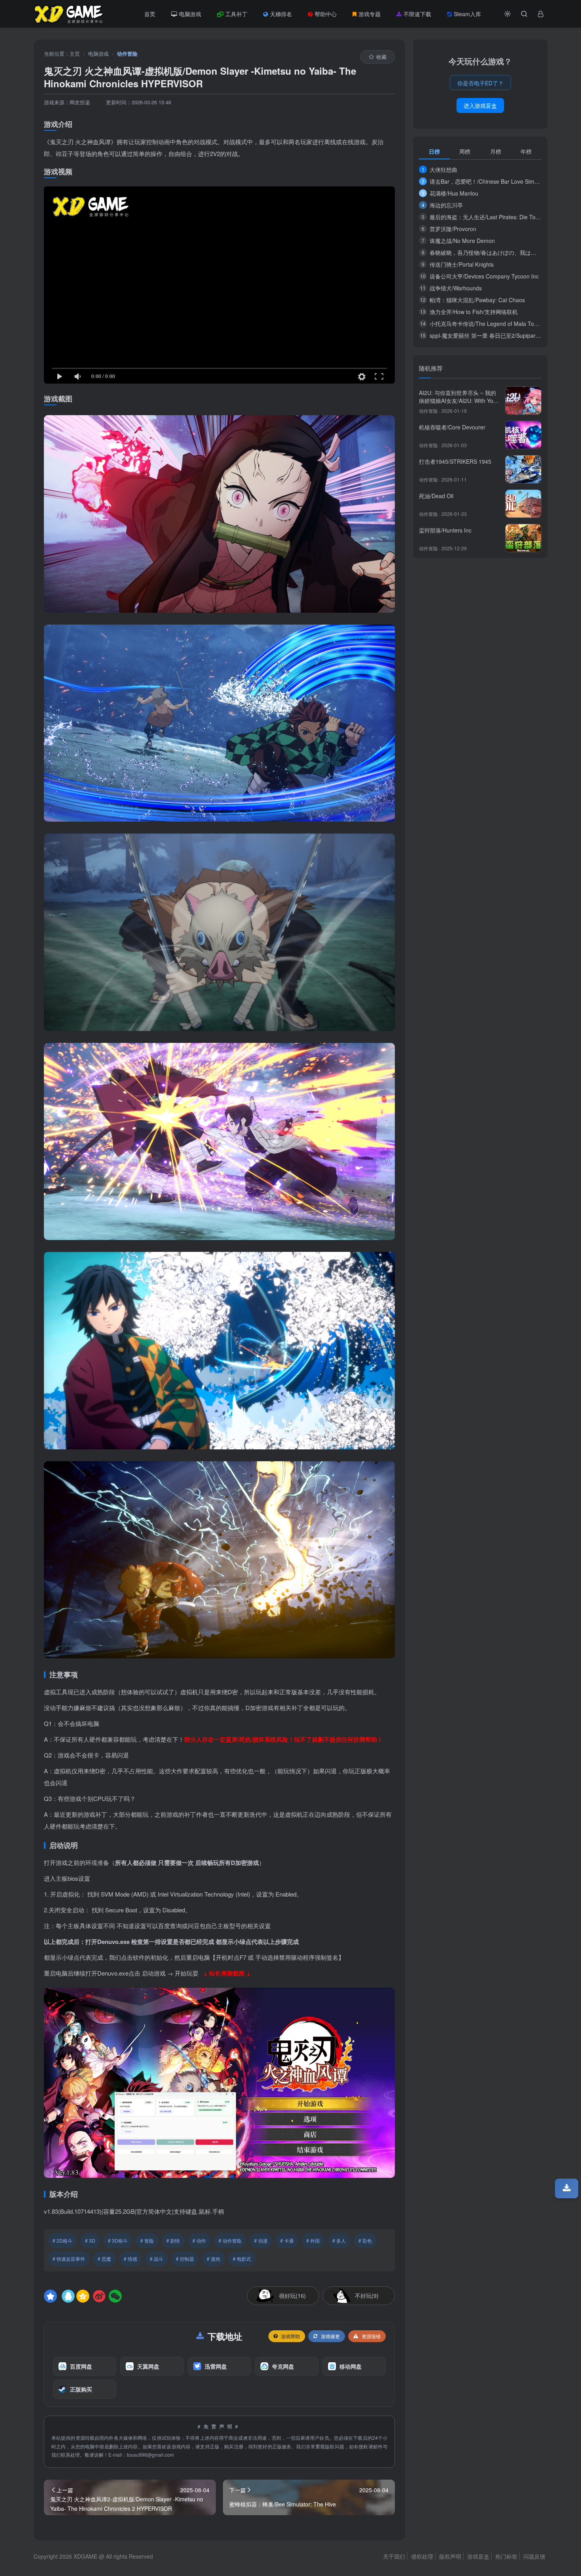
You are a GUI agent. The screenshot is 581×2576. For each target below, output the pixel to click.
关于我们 (394, 2556)
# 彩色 (365, 2240)
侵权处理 (422, 2556)
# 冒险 (147, 2240)
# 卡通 (287, 2240)
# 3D (90, 2240)
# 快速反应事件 (69, 2259)
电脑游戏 (190, 14)
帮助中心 (326, 14)
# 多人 (339, 2240)
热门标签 (506, 2556)
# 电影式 (242, 2259)
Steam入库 (467, 14)
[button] (507, 14)
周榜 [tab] (465, 151)
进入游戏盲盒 (480, 105)
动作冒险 (127, 54)
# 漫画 (213, 2259)
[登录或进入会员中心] (541, 14)
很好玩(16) (292, 2296)
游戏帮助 (290, 2336)
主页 (75, 54)
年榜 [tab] (526, 151)
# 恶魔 (104, 2259)
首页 (150, 14)
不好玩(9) (367, 2296)
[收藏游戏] (50, 2296)
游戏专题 (370, 14)
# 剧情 (173, 2240)
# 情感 (130, 2259)
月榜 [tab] (496, 151)
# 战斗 (157, 2259)
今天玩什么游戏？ (480, 61)
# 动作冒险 (230, 2240)
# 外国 (313, 2240)
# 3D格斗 (118, 2240)
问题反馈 (534, 2556)
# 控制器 (185, 2259)
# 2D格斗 (62, 2240)
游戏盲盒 (478, 2556)
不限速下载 (417, 14)
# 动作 (199, 2240)
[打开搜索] (524, 14)
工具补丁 (236, 14)
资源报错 (371, 2336)
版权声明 (450, 2556)
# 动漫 (261, 2240)
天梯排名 (281, 14)
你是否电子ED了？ (480, 83)
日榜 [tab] (434, 151)
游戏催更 (330, 2336)
